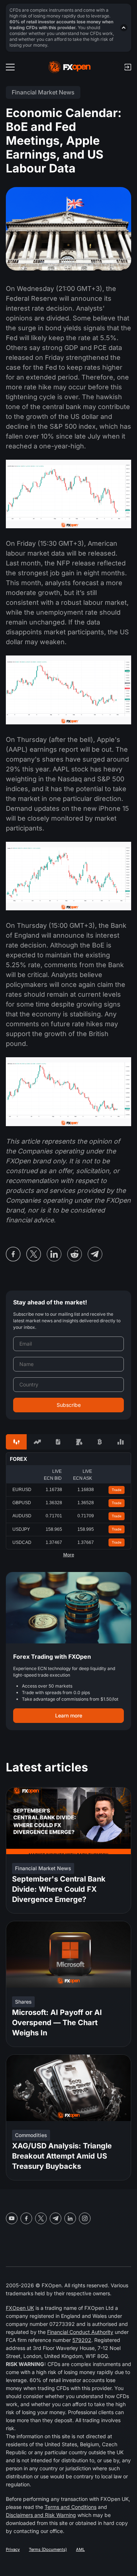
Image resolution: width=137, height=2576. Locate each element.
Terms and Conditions (71, 2507)
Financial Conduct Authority (80, 2332)
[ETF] (58, 1442)
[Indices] (121, 1442)
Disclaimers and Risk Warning (41, 2515)
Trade (117, 1490)
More (69, 1555)
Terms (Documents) (48, 2549)
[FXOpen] (70, 67)
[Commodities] (79, 1442)
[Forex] (16, 1442)
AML (80, 2549)
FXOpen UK (20, 2308)
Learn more (69, 1715)
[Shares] (37, 1442)
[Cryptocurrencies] (100, 1442)
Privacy (13, 2549)
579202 (82, 2340)
